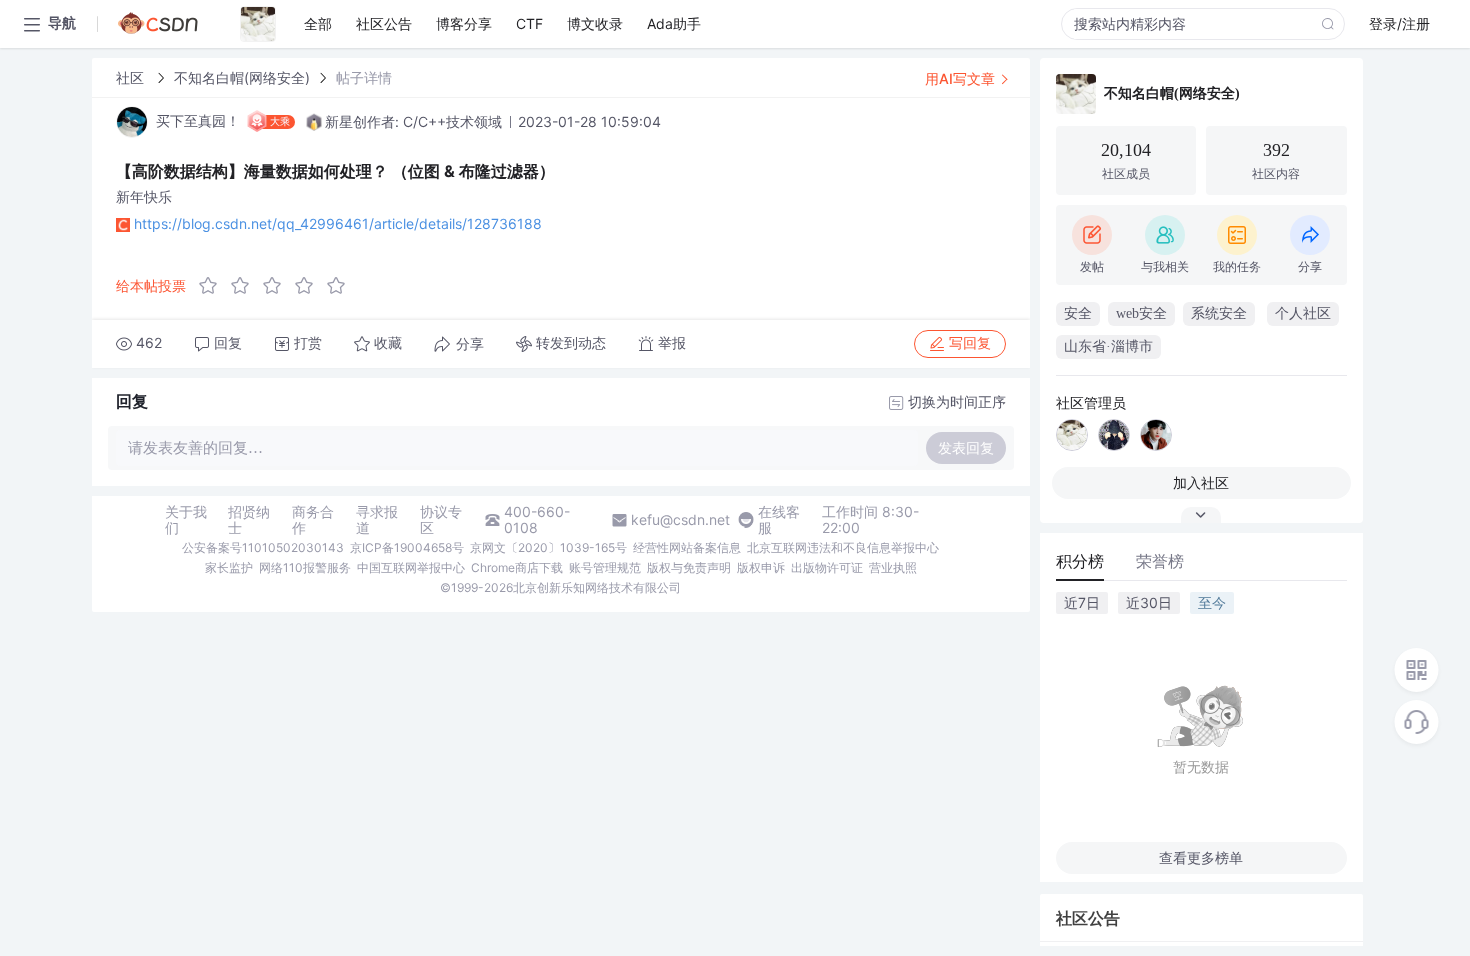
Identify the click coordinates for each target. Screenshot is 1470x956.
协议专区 (441, 520)
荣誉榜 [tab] (1160, 561)
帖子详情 (364, 77)
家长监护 (229, 567)
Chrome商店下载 (517, 567)
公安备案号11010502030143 (263, 547)
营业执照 (893, 567)
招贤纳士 (249, 520)
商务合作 (313, 520)
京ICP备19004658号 (407, 547)
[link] (132, 77)
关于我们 (186, 520)
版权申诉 (761, 567)
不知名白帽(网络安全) (242, 77)
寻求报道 (377, 520)
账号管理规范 (605, 567)
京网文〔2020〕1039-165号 (548, 547)
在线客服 (779, 520)
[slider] (278, 286)
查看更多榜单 (1201, 857)
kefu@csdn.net (680, 520)
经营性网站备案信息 (687, 547)
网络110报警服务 (305, 567)
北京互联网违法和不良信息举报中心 (843, 547)
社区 (132, 77)
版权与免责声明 (689, 567)
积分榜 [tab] (1080, 561)
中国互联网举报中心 (411, 567)
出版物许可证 (827, 567)
